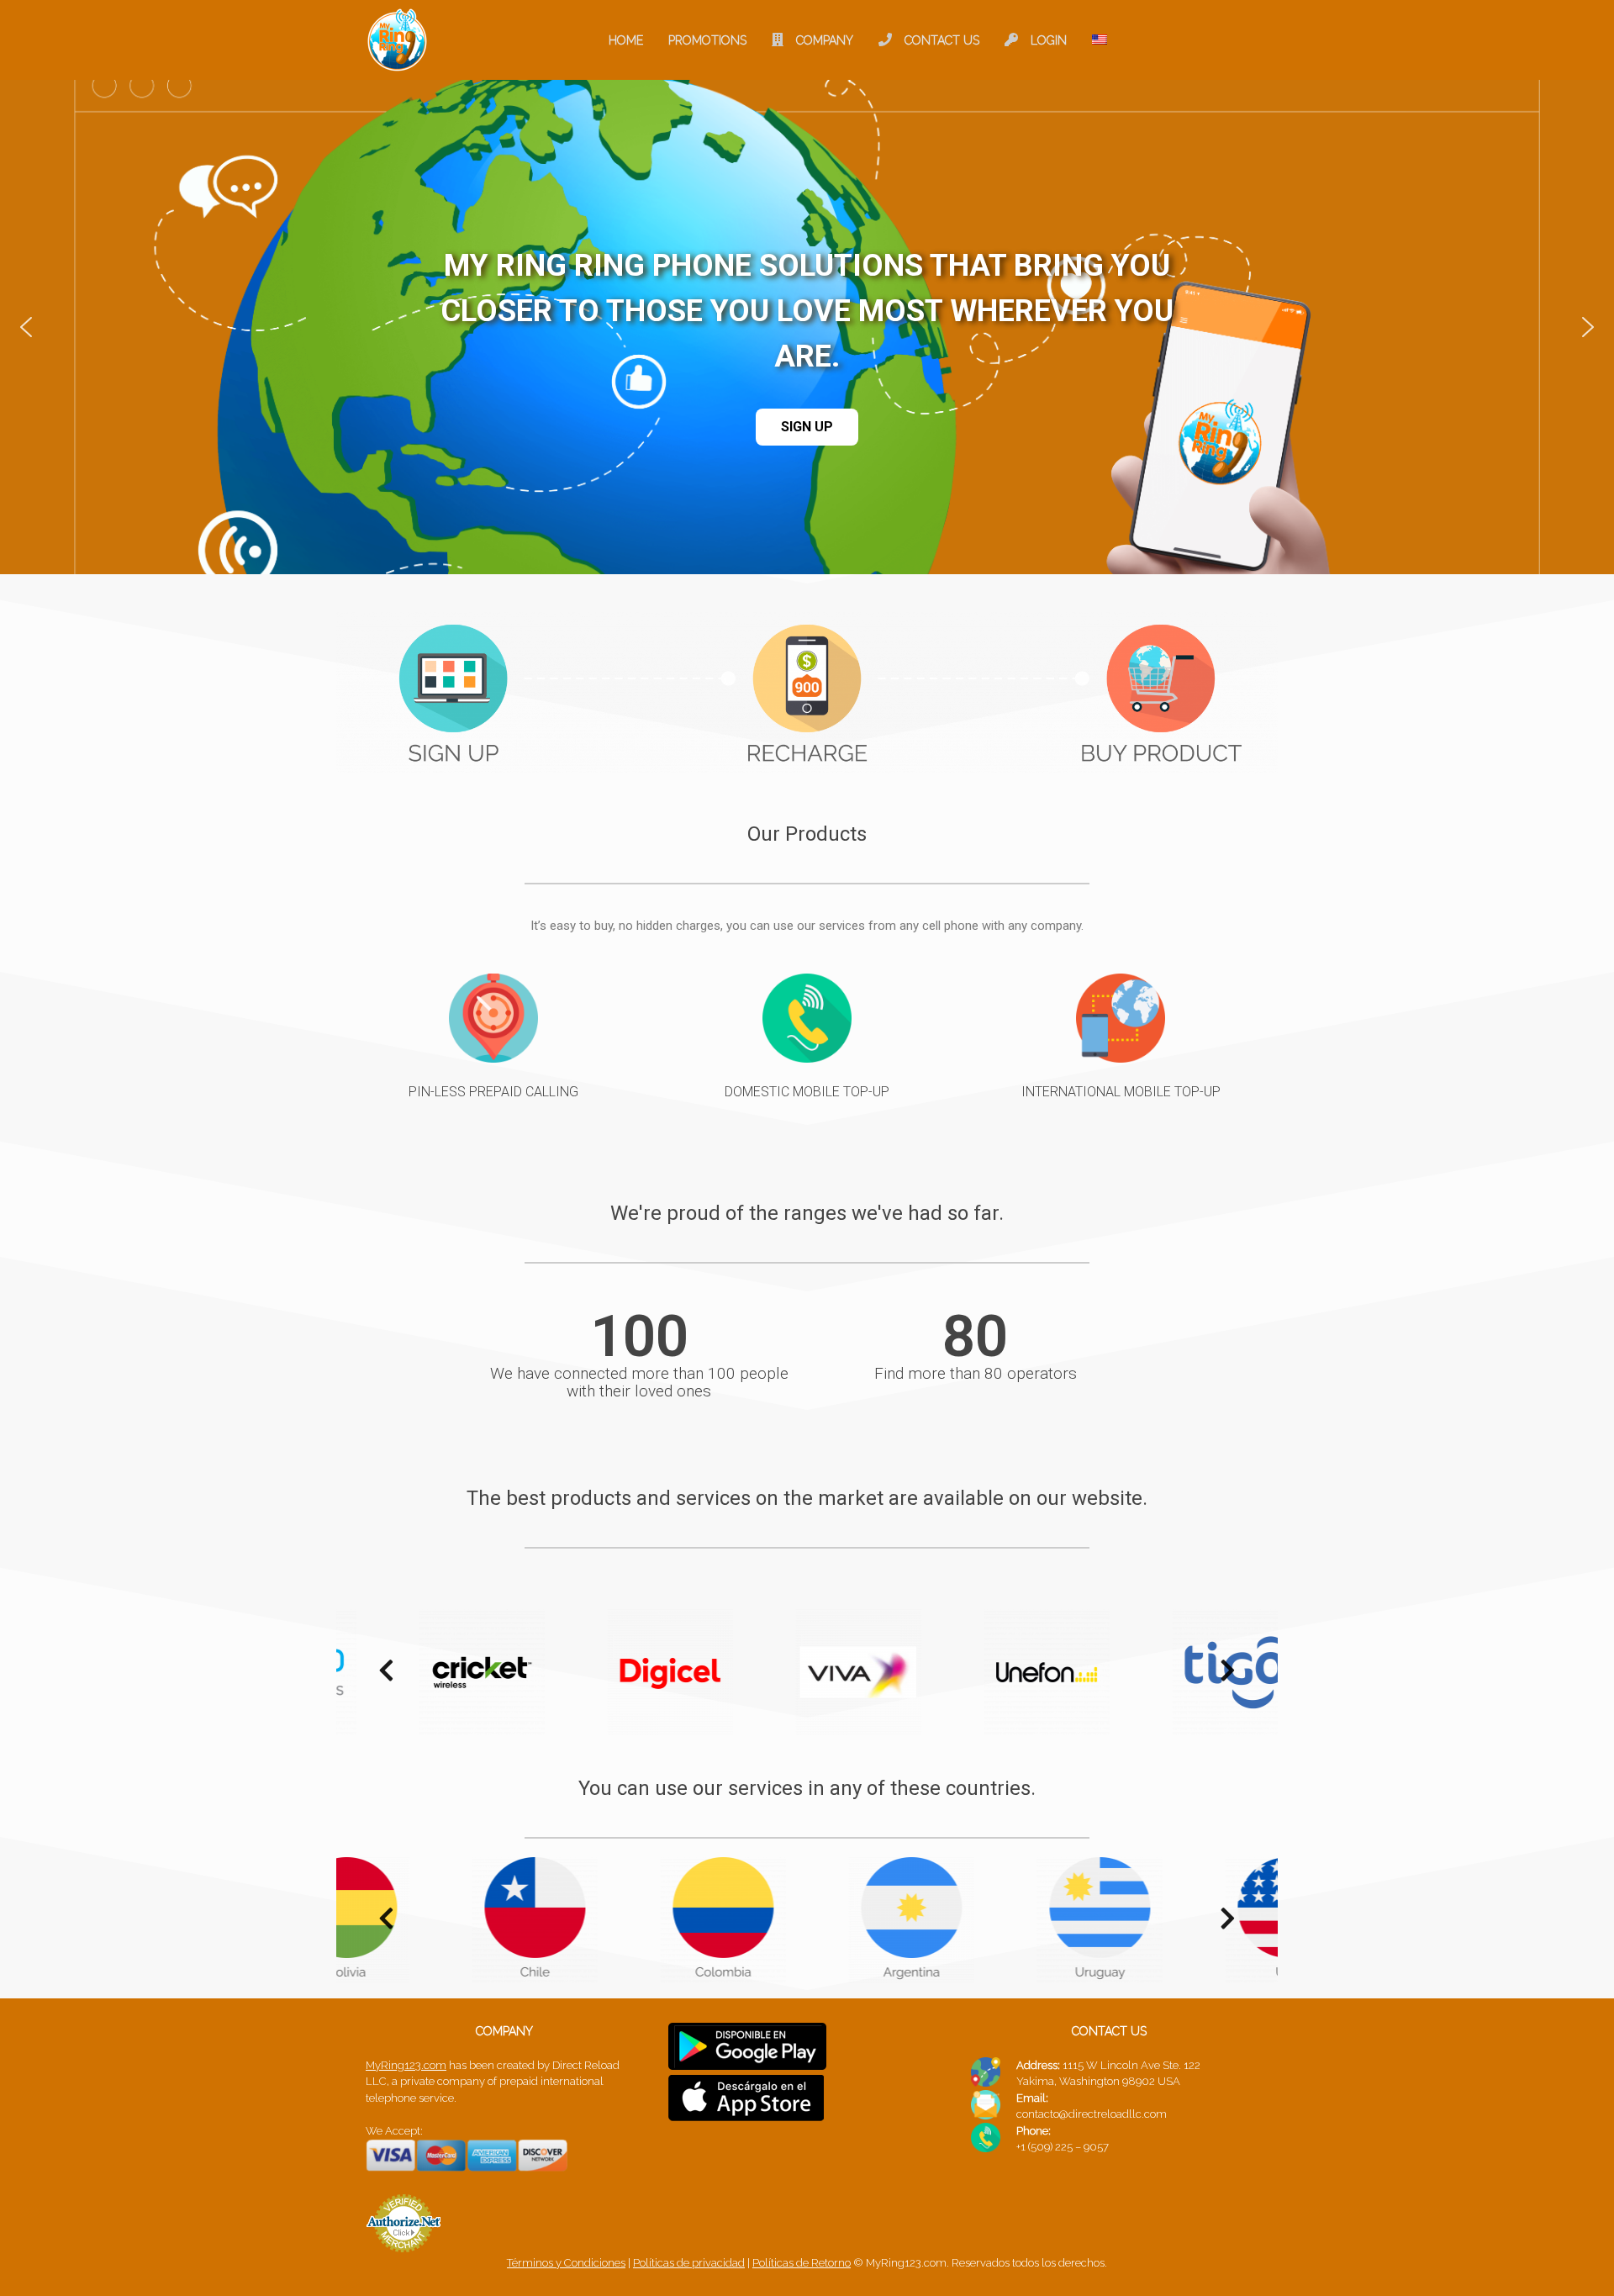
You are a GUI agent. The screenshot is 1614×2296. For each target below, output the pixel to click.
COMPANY (825, 40)
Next (1228, 1675)
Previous (378, 1675)
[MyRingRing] (397, 40)
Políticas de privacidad (689, 2263)
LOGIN (1049, 40)
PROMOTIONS (707, 40)
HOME (626, 40)
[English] (1100, 40)
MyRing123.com (406, 2065)
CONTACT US (942, 40)
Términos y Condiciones (566, 2263)
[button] (26, 327)
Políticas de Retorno (802, 2263)
